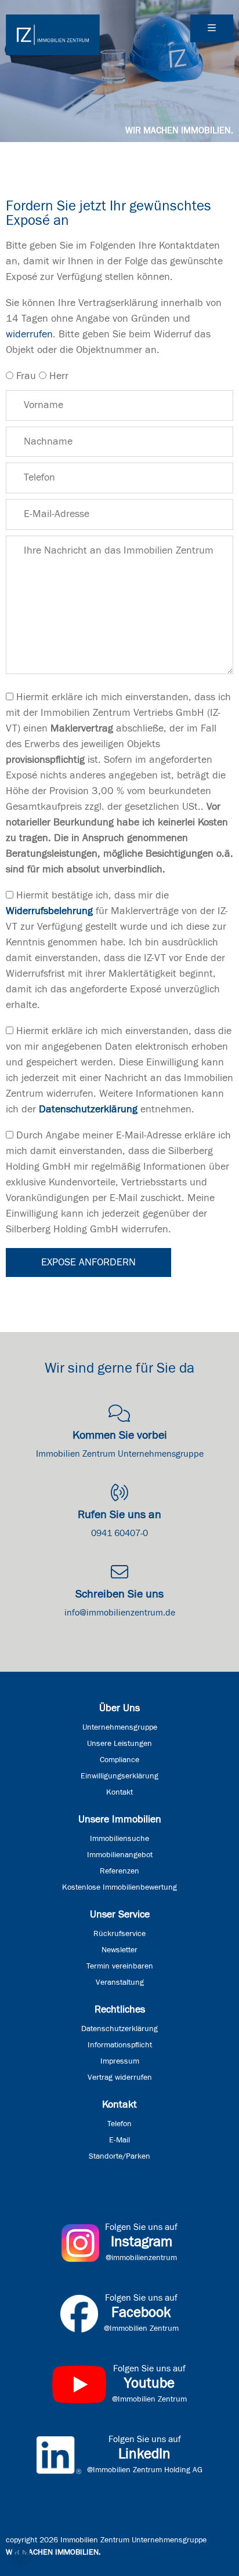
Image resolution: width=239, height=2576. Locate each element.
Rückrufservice (119, 1934)
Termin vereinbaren (120, 1966)
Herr (59, 376)
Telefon (119, 2124)
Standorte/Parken (119, 2156)
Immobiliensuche (119, 1839)
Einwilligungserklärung (119, 1776)
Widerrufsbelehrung (49, 911)
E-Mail (119, 2140)
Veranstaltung (120, 1982)
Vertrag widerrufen (120, 2077)
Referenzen (119, 1871)
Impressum (120, 2061)
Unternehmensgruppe (120, 1727)
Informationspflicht (120, 2045)
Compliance (119, 1760)
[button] (21, 2555)
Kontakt (119, 1792)
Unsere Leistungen (119, 1744)
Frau (26, 376)
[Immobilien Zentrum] (53, 35)
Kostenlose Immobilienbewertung (119, 1887)
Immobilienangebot (120, 1855)
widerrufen (29, 334)
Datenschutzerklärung (88, 1109)
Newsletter (119, 1950)
